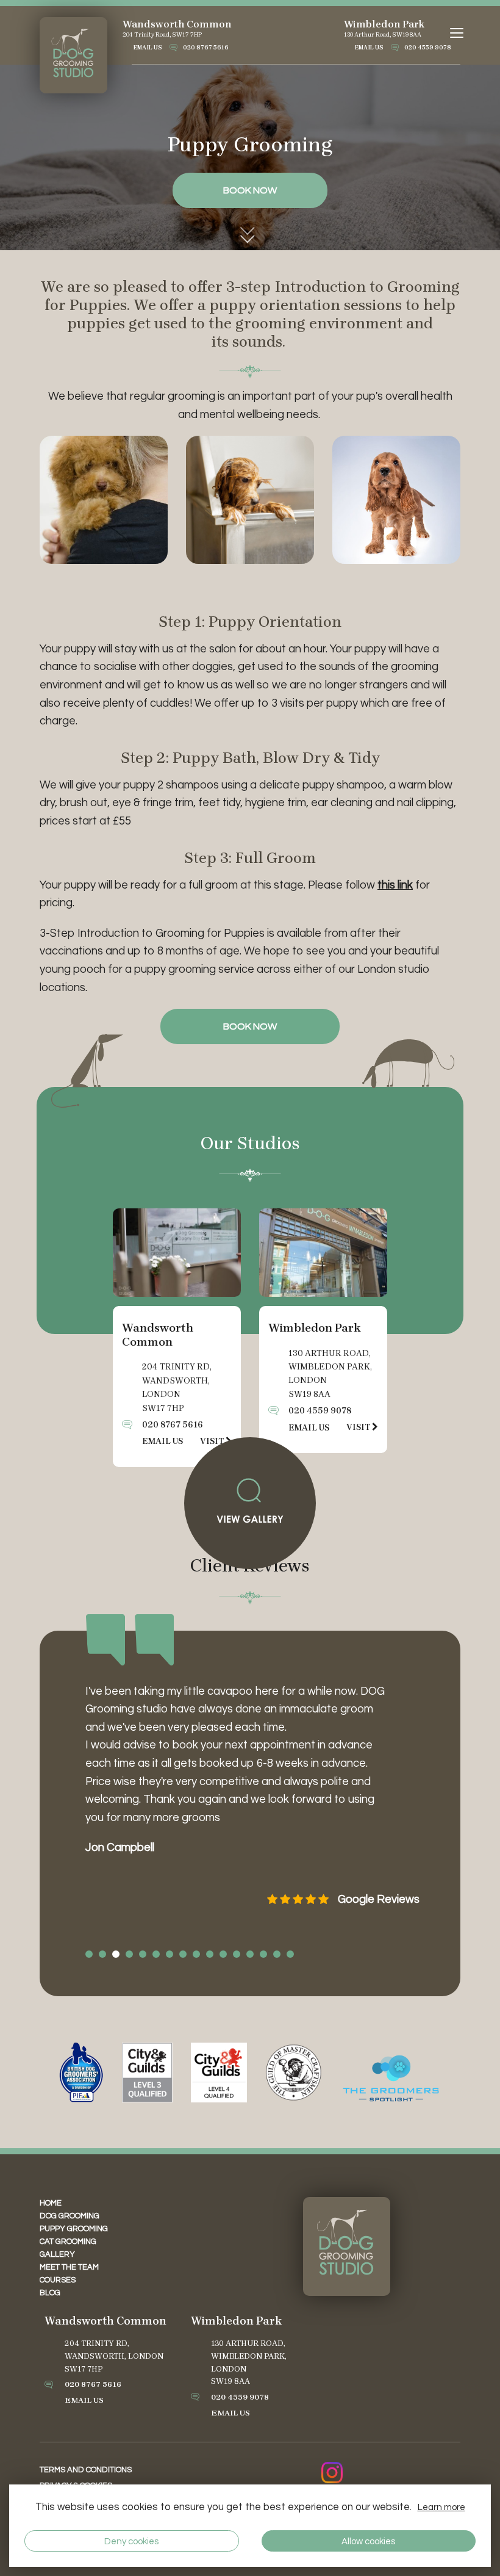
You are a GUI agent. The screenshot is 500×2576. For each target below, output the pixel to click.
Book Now (250, 1026)
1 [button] (89, 1954)
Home (51, 2203)
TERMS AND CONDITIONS (86, 2470)
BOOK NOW (250, 190)
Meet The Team (69, 2267)
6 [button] (156, 1954)
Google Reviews (379, 1900)
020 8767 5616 (206, 48)
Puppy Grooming (74, 2229)
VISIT (359, 1427)
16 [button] (290, 1954)
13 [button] (250, 1954)
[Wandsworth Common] (177, 1253)
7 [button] (170, 1954)
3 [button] (116, 1954)
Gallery (57, 2254)
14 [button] (263, 1954)
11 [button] (223, 1954)
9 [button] (196, 1954)
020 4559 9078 (428, 48)
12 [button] (237, 1954)
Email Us (148, 48)
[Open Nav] (458, 33)
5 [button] (143, 1954)
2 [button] (102, 1954)
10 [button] (210, 1954)
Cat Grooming (68, 2242)
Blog (50, 2293)
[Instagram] (332, 2473)
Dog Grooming (70, 2216)
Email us (162, 1441)
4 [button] (129, 1954)
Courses (58, 2280)
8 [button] (183, 1954)
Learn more (441, 2507)
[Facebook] (366, 2473)
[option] (250, 1823)
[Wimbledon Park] (323, 1253)
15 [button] (277, 1954)
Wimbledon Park (384, 24)
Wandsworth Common (177, 24)
